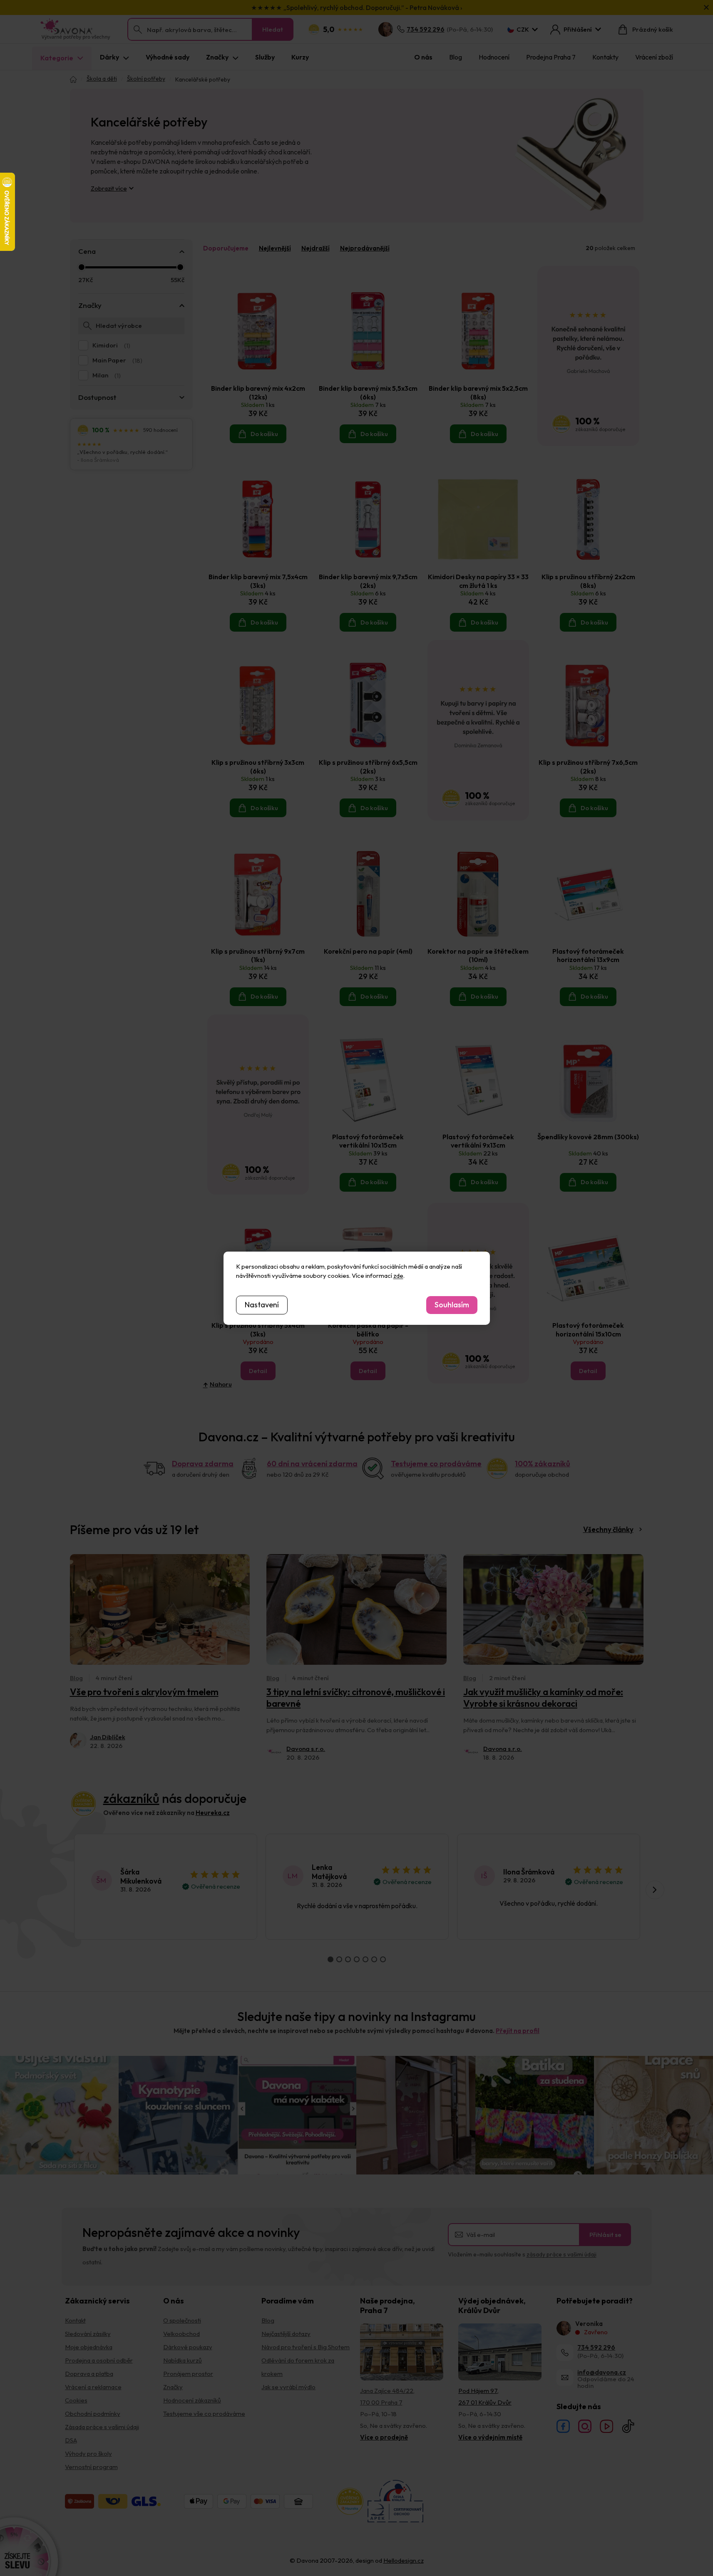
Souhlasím (452, 1305)
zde (398, 1276)
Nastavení (262, 1305)
